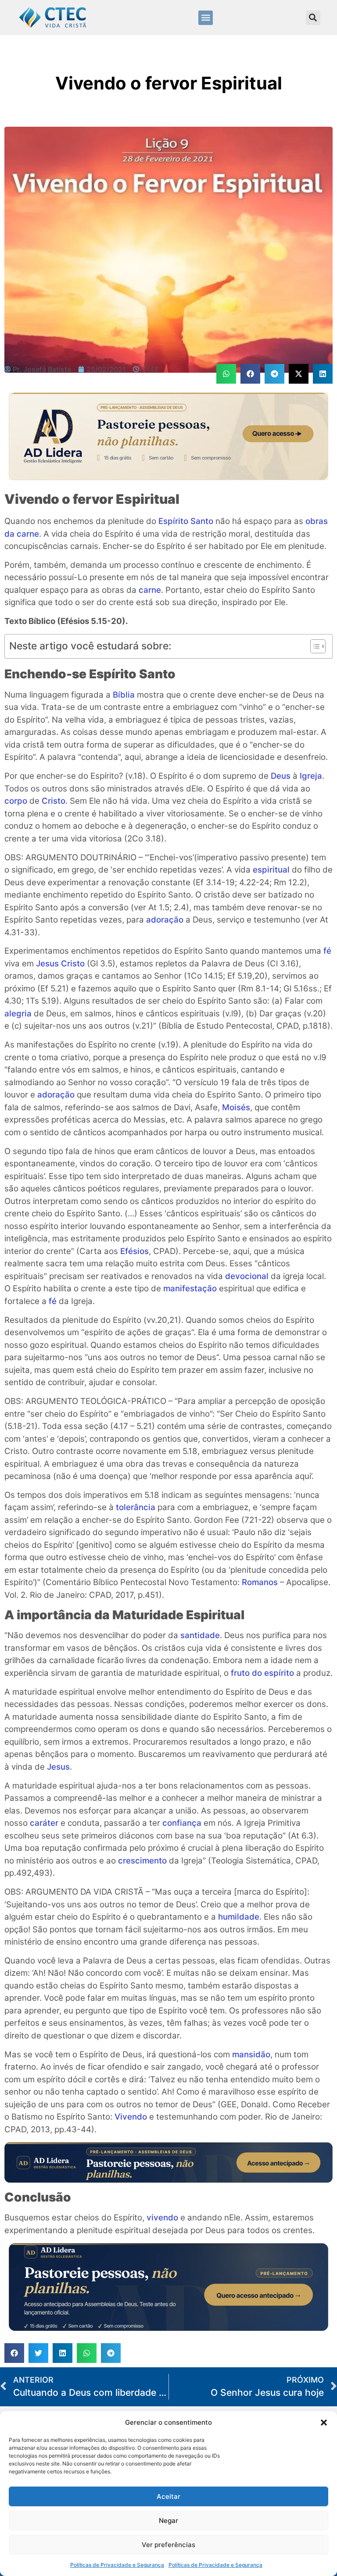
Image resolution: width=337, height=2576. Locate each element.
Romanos (260, 1582)
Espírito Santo (186, 521)
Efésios (134, 1251)
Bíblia (124, 695)
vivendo (162, 2218)
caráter (44, 1823)
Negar (168, 2521)
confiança (182, 1823)
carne (150, 590)
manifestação (190, 1288)
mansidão (251, 2054)
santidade (200, 1635)
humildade (239, 1917)
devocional (247, 1276)
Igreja (311, 776)
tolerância (136, 1507)
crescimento (142, 1861)
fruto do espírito (262, 1673)
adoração (165, 920)
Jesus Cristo (60, 964)
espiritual (271, 870)
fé (327, 951)
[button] (324, 2423)
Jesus (58, 1767)
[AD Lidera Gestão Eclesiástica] (168, 477)
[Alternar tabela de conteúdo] (314, 646)
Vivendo (131, 2117)
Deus (281, 776)
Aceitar (168, 2496)
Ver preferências (168, 2545)
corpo (16, 801)
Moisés (236, 1107)
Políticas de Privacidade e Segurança (117, 2565)
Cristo (54, 801)
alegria (18, 1014)
